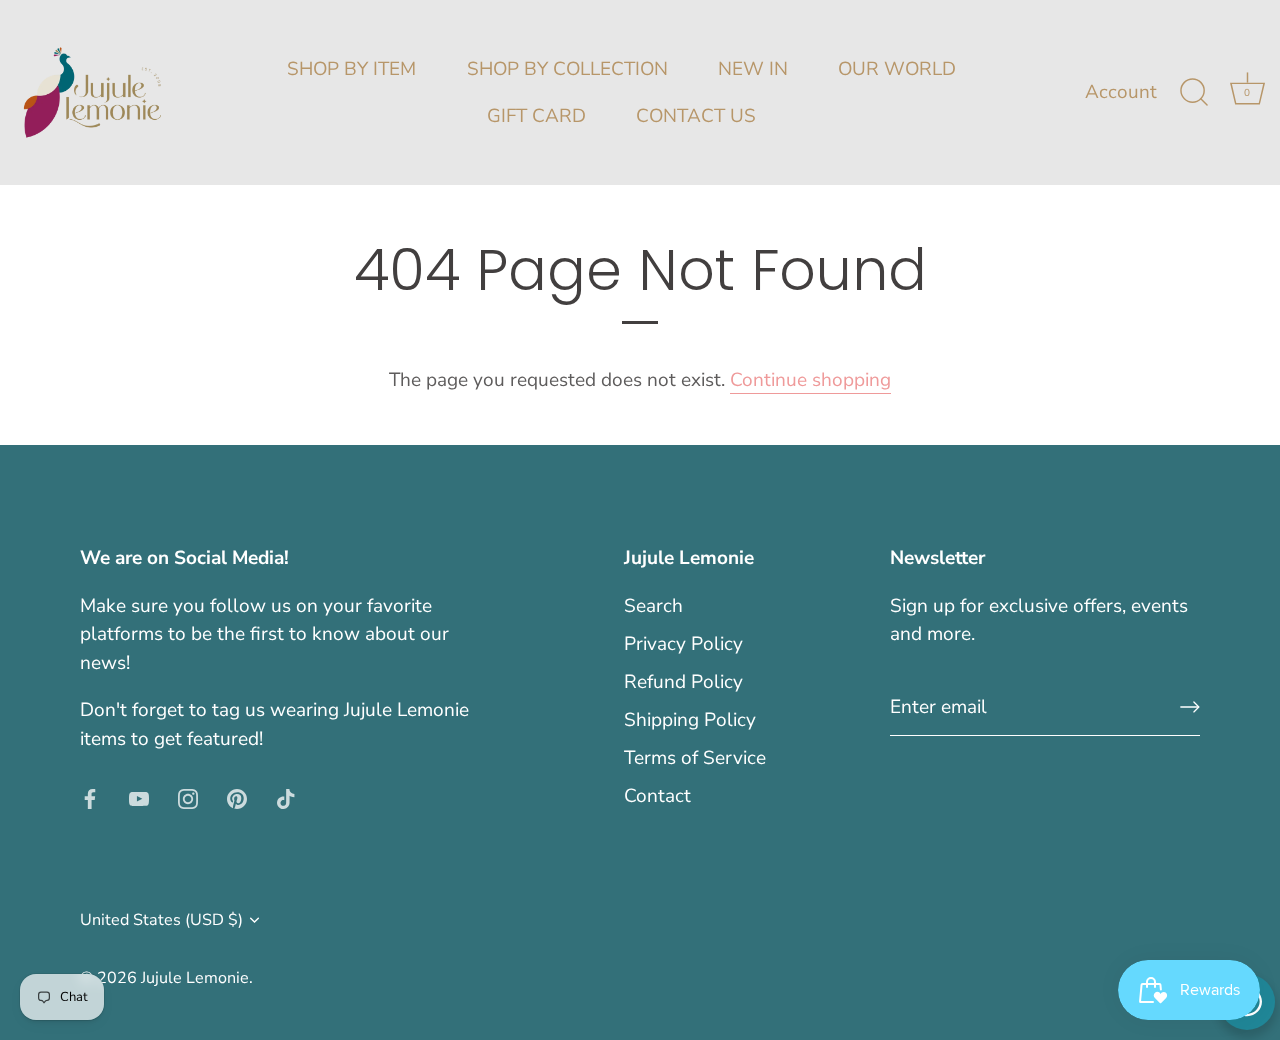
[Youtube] (139, 797)
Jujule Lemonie (195, 978)
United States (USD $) (161, 920)
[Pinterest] (237, 797)
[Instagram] (188, 797)
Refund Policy (683, 682)
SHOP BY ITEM (351, 69)
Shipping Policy (690, 720)
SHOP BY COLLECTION (567, 69)
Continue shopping (810, 380)
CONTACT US (696, 116)
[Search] (1194, 93)
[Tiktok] (286, 797)
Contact (657, 796)
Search (653, 606)
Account (1121, 92)
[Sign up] (1190, 707)
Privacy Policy (683, 644)
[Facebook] (90, 797)
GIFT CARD (536, 116)
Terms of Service (695, 758)
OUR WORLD (897, 69)
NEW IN (753, 69)
